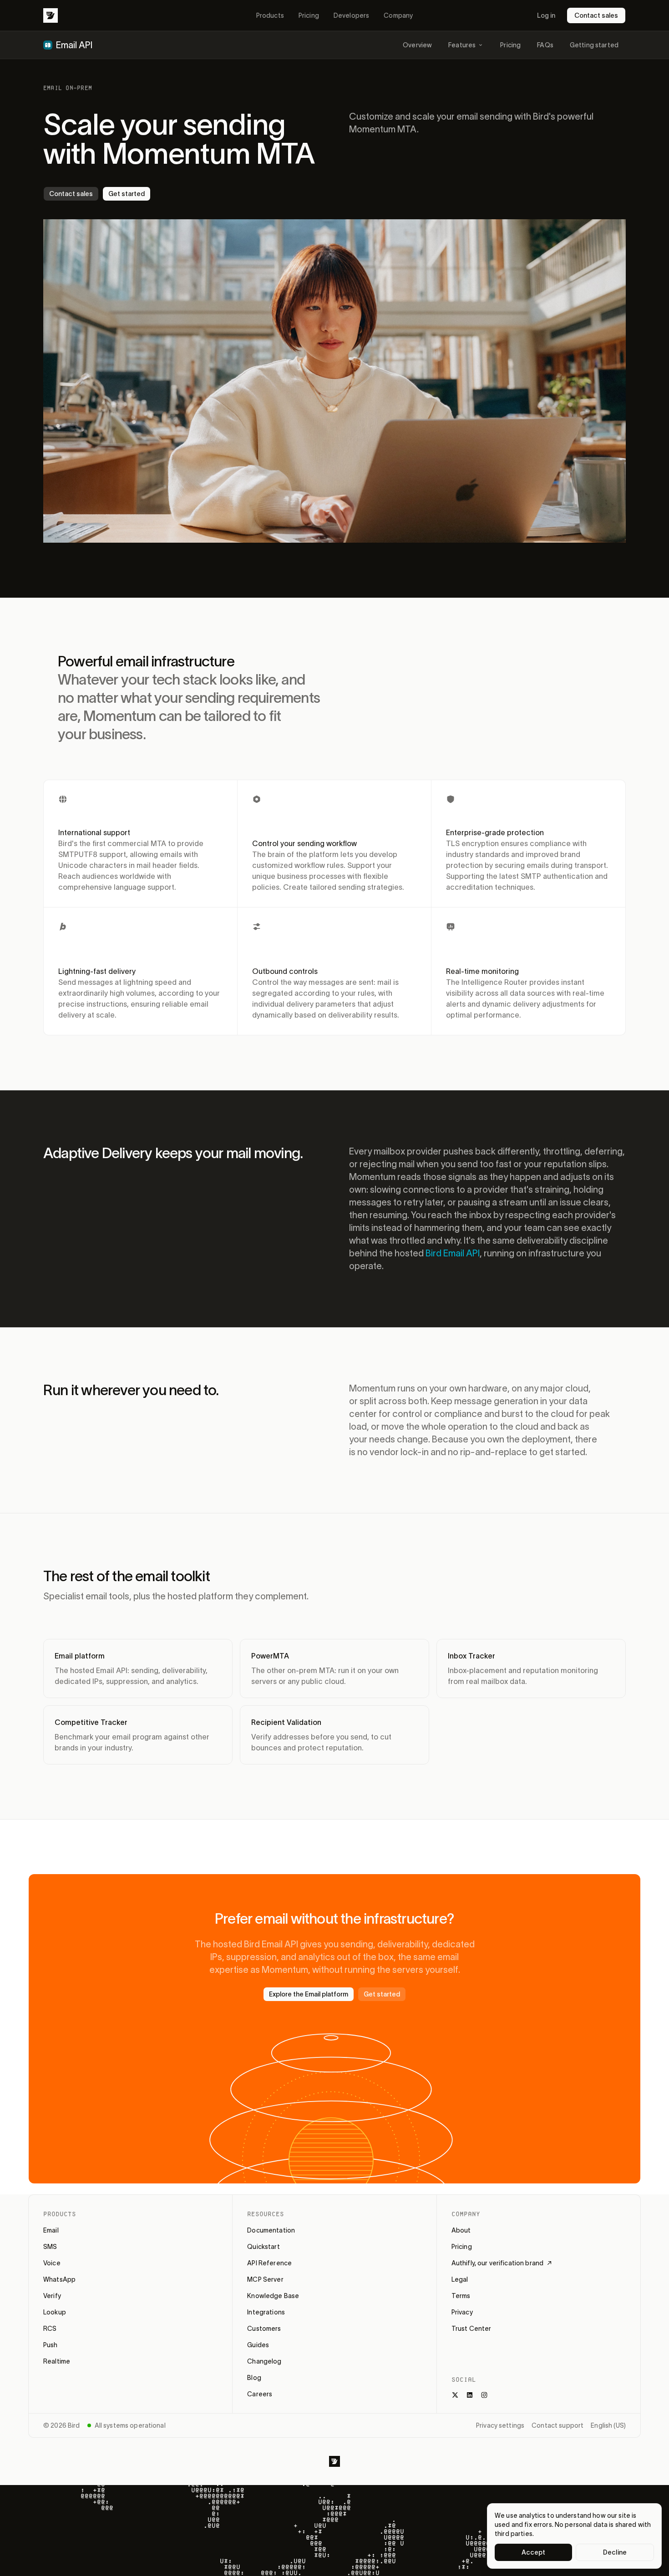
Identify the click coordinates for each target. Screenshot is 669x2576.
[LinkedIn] (470, 2395)
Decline (615, 2552)
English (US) (608, 2425)
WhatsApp (59, 2279)
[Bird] (51, 15)
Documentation (271, 2230)
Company (398, 15)
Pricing (309, 15)
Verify (52, 2296)
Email (51, 2230)
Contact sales (596, 15)
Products (270, 15)
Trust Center (471, 2329)
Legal (460, 2279)
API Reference (269, 2263)
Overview (417, 45)
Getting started (594, 45)
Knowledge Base (273, 2296)
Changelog (264, 2361)
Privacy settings (500, 2425)
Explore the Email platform (309, 1994)
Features (462, 45)
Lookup (55, 2312)
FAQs (545, 45)
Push (51, 2345)
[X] (455, 2395)
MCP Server (265, 2279)
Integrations (266, 2312)
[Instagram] (484, 2395)
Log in (546, 15)
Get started (127, 194)
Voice (52, 2263)
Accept (534, 2552)
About (461, 2230)
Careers (260, 2394)
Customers (264, 2329)
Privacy (462, 2312)
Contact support (557, 2425)
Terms (461, 2296)
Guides (258, 2345)
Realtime (57, 2361)
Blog (254, 2378)
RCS (50, 2329)
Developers (351, 15)
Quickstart (263, 2247)
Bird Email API (453, 1253)
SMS (50, 2247)
